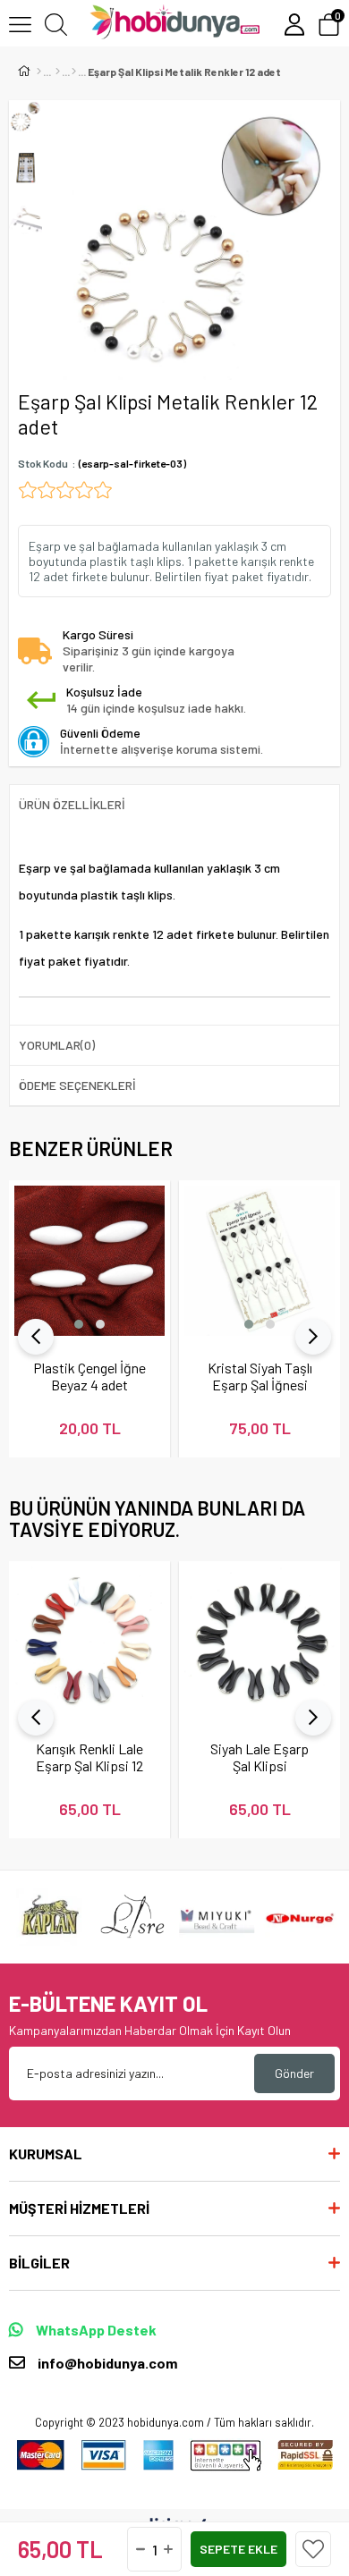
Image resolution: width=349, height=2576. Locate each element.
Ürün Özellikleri (72, 804)
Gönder (294, 2073)
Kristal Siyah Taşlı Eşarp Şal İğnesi (260, 1376)
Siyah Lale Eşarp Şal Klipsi (260, 1757)
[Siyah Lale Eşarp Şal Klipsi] (260, 1642)
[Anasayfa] (39, 72)
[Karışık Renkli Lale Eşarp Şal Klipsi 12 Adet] (89, 1642)
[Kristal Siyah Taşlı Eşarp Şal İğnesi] (260, 1261)
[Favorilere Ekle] (313, 2549)
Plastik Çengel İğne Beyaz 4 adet (89, 1376)
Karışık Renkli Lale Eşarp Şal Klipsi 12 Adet (89, 1757)
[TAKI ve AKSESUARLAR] (58, 72)
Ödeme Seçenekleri (77, 1085)
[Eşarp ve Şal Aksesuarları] (74, 72)
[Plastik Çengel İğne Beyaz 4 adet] (89, 1261)
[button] (79, 1324)
